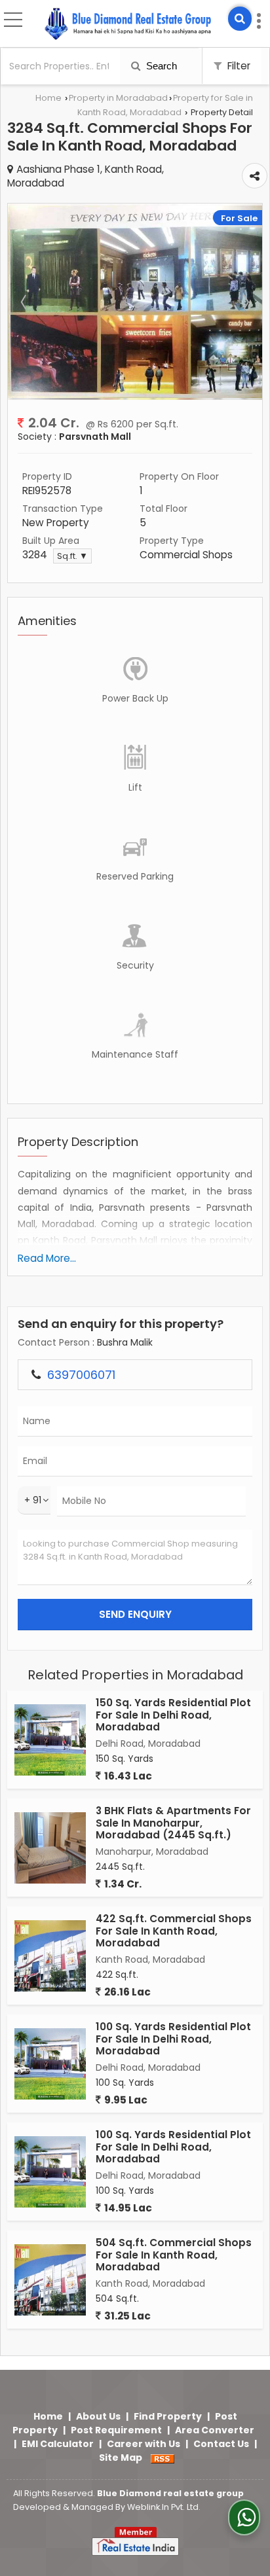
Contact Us (221, 2444)
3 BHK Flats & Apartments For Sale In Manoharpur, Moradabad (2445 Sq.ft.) (173, 1823)
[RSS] (163, 2458)
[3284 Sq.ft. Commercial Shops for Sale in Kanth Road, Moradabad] (135, 395)
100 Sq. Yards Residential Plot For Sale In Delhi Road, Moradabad (173, 2039)
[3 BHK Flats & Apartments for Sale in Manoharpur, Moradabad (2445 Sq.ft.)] (50, 1848)
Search (160, 66)
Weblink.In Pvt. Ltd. (164, 2507)
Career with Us (144, 2444)
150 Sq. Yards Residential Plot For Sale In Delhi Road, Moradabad (173, 1715)
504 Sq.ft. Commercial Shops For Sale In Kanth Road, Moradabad (174, 2255)
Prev (25, 302)
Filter (238, 66)
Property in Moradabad (118, 98)
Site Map (121, 2458)
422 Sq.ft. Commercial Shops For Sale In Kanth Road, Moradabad (174, 1931)
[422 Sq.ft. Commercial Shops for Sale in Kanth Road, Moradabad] (50, 1956)
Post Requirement (116, 2430)
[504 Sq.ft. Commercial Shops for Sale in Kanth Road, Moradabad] (50, 2280)
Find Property (168, 2416)
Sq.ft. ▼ (72, 556)
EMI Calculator (58, 2444)
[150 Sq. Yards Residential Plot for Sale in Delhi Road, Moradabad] (50, 1740)
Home (48, 98)
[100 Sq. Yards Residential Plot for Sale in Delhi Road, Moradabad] (50, 2064)
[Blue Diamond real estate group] (127, 25)
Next (245, 302)
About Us (98, 2416)
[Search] (240, 19)
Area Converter (215, 2430)
